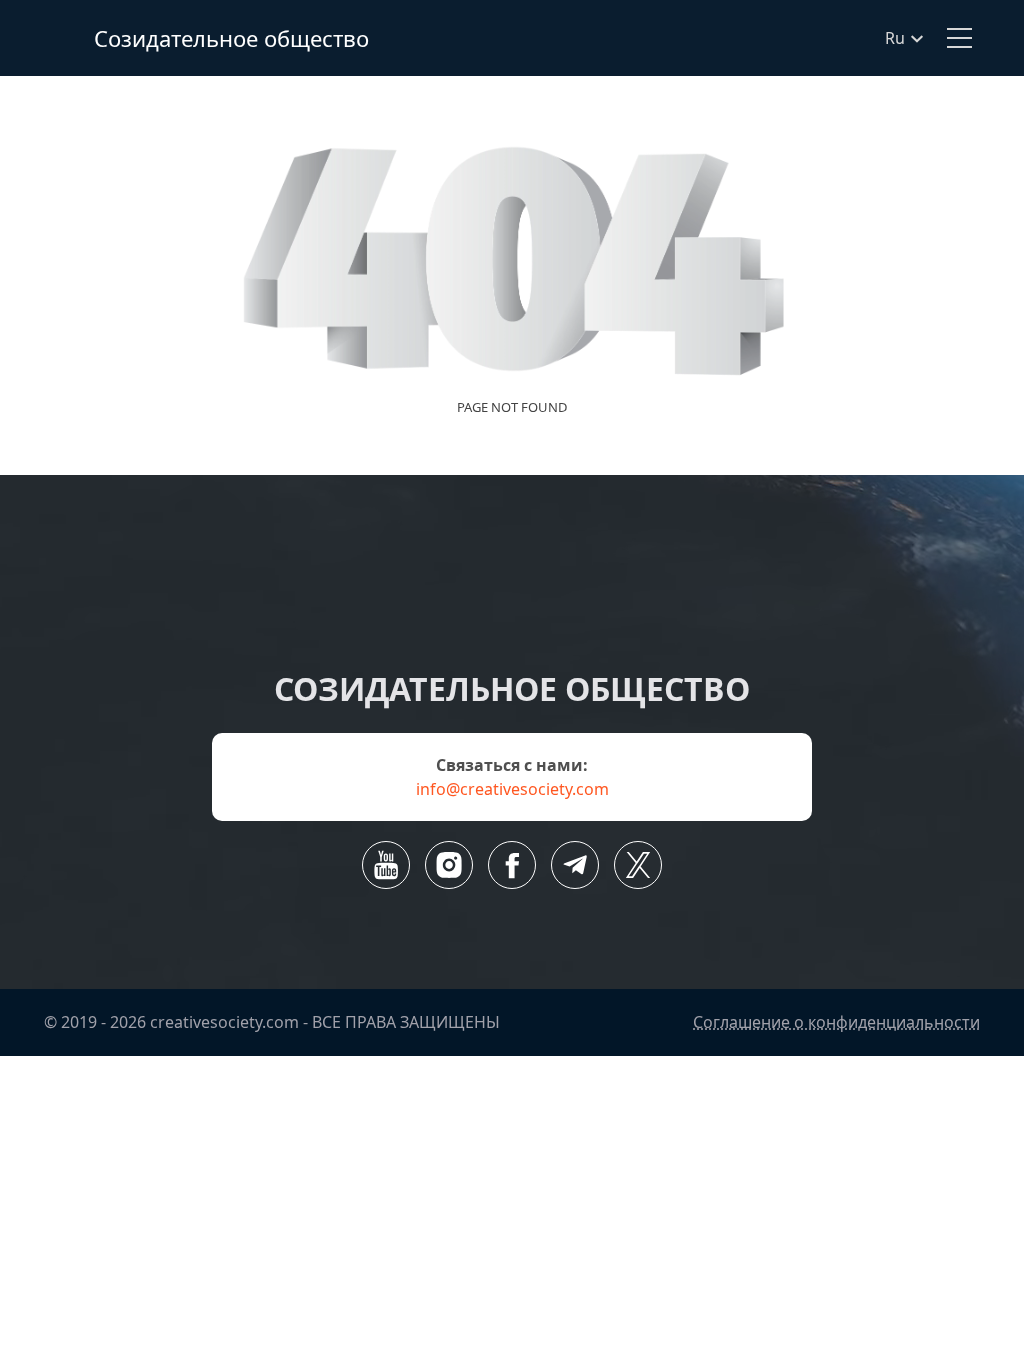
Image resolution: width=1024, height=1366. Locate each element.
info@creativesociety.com (512, 789)
